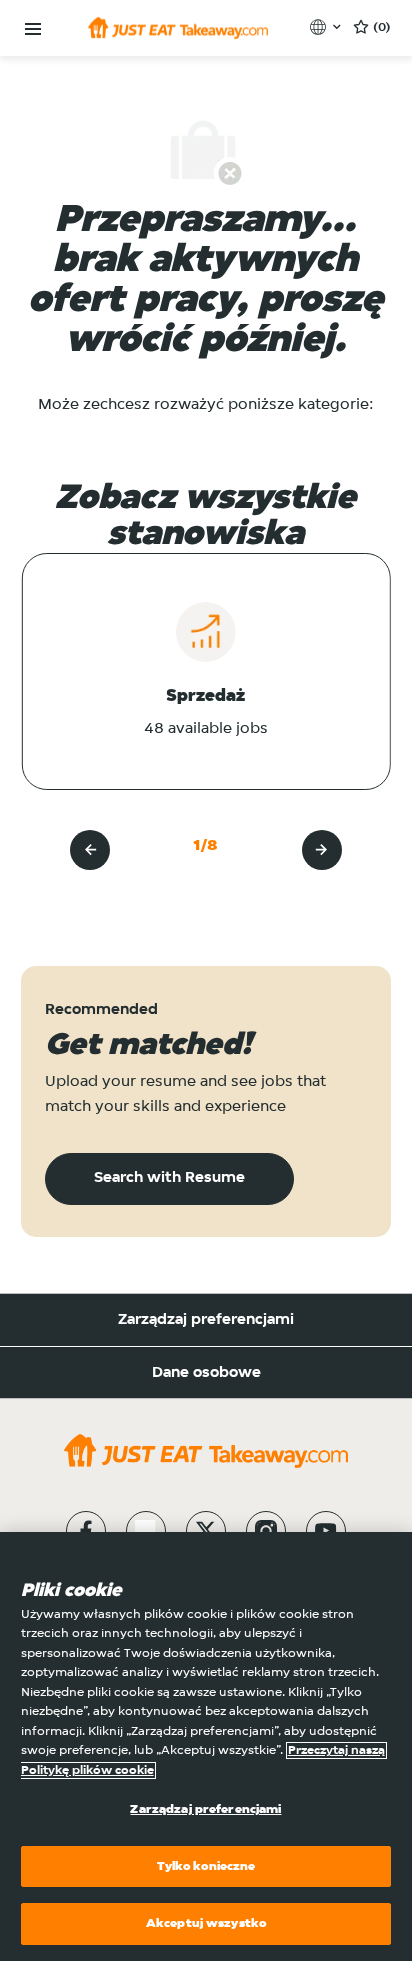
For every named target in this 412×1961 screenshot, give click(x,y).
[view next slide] (322, 850)
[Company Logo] (178, 28)
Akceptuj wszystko (206, 1923)
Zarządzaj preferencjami (206, 1320)
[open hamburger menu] (33, 29)
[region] (206, 1746)
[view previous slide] (90, 850)
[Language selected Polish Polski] (327, 27)
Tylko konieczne (206, 1866)
